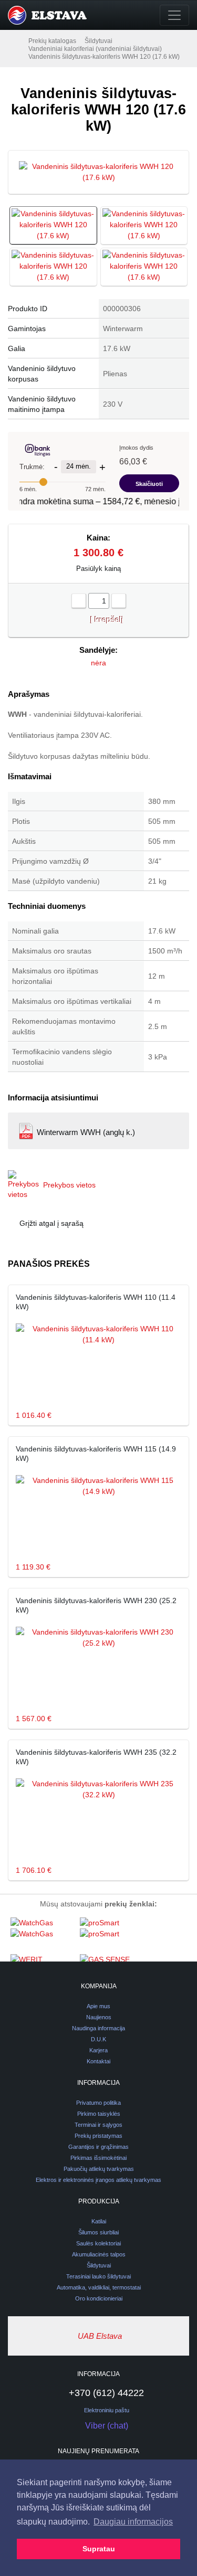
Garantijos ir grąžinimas (98, 2147)
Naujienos (99, 2017)
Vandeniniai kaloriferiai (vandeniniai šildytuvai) (95, 49)
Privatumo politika (98, 2103)
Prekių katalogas (52, 41)
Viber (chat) (107, 2426)
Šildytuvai (98, 41)
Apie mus (98, 2006)
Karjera (98, 2050)
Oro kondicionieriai (99, 2298)
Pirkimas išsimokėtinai (98, 2158)
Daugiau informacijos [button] (133, 2522)
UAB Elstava (100, 2336)
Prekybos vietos (69, 1185)
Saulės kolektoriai (98, 2243)
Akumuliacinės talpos (99, 2254)
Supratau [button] (99, 2549)
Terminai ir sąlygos (98, 2125)
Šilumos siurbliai (98, 2232)
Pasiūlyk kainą (98, 569)
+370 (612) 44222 (106, 2393)
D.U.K (98, 2039)
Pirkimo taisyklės (99, 2114)
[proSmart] (112, 1935)
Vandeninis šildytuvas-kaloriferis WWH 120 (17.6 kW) (104, 57)
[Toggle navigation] (174, 15)
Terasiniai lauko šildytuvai (98, 2276)
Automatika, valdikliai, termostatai (99, 2287)
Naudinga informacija (98, 2028)
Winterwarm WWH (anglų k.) (86, 1132)
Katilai (99, 2221)
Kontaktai (98, 2061)
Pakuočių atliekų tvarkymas (99, 2169)
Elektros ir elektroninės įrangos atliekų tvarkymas (98, 2180)
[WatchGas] (43, 1935)
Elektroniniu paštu (107, 2410)
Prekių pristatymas (98, 2136)
